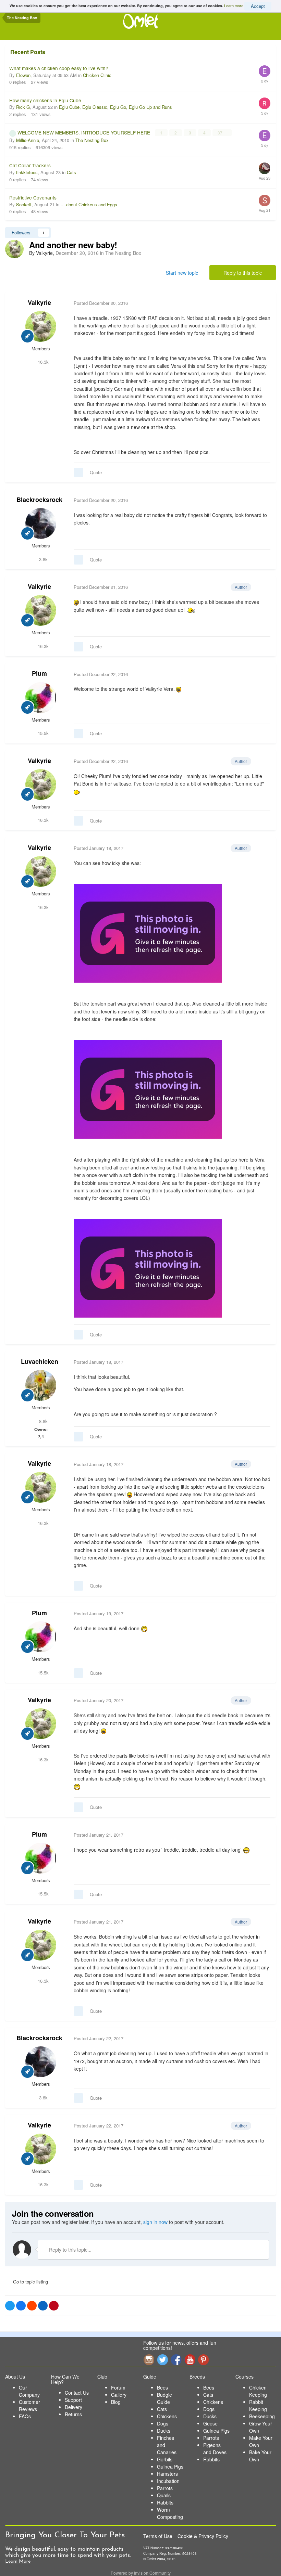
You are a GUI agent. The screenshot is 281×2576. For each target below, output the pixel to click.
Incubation (168, 2481)
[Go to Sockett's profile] (265, 200)
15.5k (42, 733)
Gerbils (165, 2459)
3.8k (43, 559)
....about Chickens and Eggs (89, 204)
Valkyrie (39, 302)
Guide (150, 2377)
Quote (96, 472)
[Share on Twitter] (10, 2306)
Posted (101, 303)
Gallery (119, 2395)
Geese (210, 2423)
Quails (164, 2495)
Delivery (74, 2407)
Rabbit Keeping (258, 2405)
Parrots (165, 2488)
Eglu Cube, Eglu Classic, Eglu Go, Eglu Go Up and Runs (115, 107)
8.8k (43, 1421)
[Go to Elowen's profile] (265, 71)
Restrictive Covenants (33, 197)
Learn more (234, 5)
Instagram (149, 2360)
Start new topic (182, 273)
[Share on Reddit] (32, 2306)
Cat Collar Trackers (30, 165)
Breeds (197, 2377)
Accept (258, 6)
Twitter (162, 2360)
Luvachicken (40, 1361)
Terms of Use (158, 2536)
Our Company (29, 2391)
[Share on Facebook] (21, 2306)
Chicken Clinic (97, 75)
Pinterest (204, 2360)
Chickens (167, 2416)
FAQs (25, 2416)
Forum (118, 2387)
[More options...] (264, 303)
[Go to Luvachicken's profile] (41, 1385)
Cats (71, 172)
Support (73, 2400)
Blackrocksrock (39, 500)
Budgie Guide (164, 2398)
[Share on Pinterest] (54, 2306)
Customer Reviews (29, 2405)
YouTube (190, 2360)
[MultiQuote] (78, 473)
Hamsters (167, 2474)
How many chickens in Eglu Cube (45, 100)
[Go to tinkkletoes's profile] (265, 168)
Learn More (18, 2561)
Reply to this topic (243, 273)
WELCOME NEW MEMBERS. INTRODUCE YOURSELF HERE (84, 132)
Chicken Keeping (258, 2391)
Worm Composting (170, 2513)
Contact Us (77, 2393)
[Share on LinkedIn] (43, 2306)
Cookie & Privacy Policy (203, 2536)
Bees (162, 2387)
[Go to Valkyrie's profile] (14, 249)
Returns (73, 2414)
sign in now (155, 2222)
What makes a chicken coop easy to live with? (59, 68)
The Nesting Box (92, 140)
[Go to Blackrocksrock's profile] (41, 523)
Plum (39, 673)
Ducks (164, 2431)
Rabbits (165, 2502)
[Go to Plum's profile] (41, 698)
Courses (245, 2377)
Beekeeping (262, 2416)
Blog (116, 2402)
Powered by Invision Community (141, 2573)
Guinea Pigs (170, 2467)
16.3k (42, 362)
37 (221, 133)
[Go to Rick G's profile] (265, 103)
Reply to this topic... (70, 2250)
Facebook (176, 2360)
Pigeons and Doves (215, 2449)
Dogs (163, 2423)
